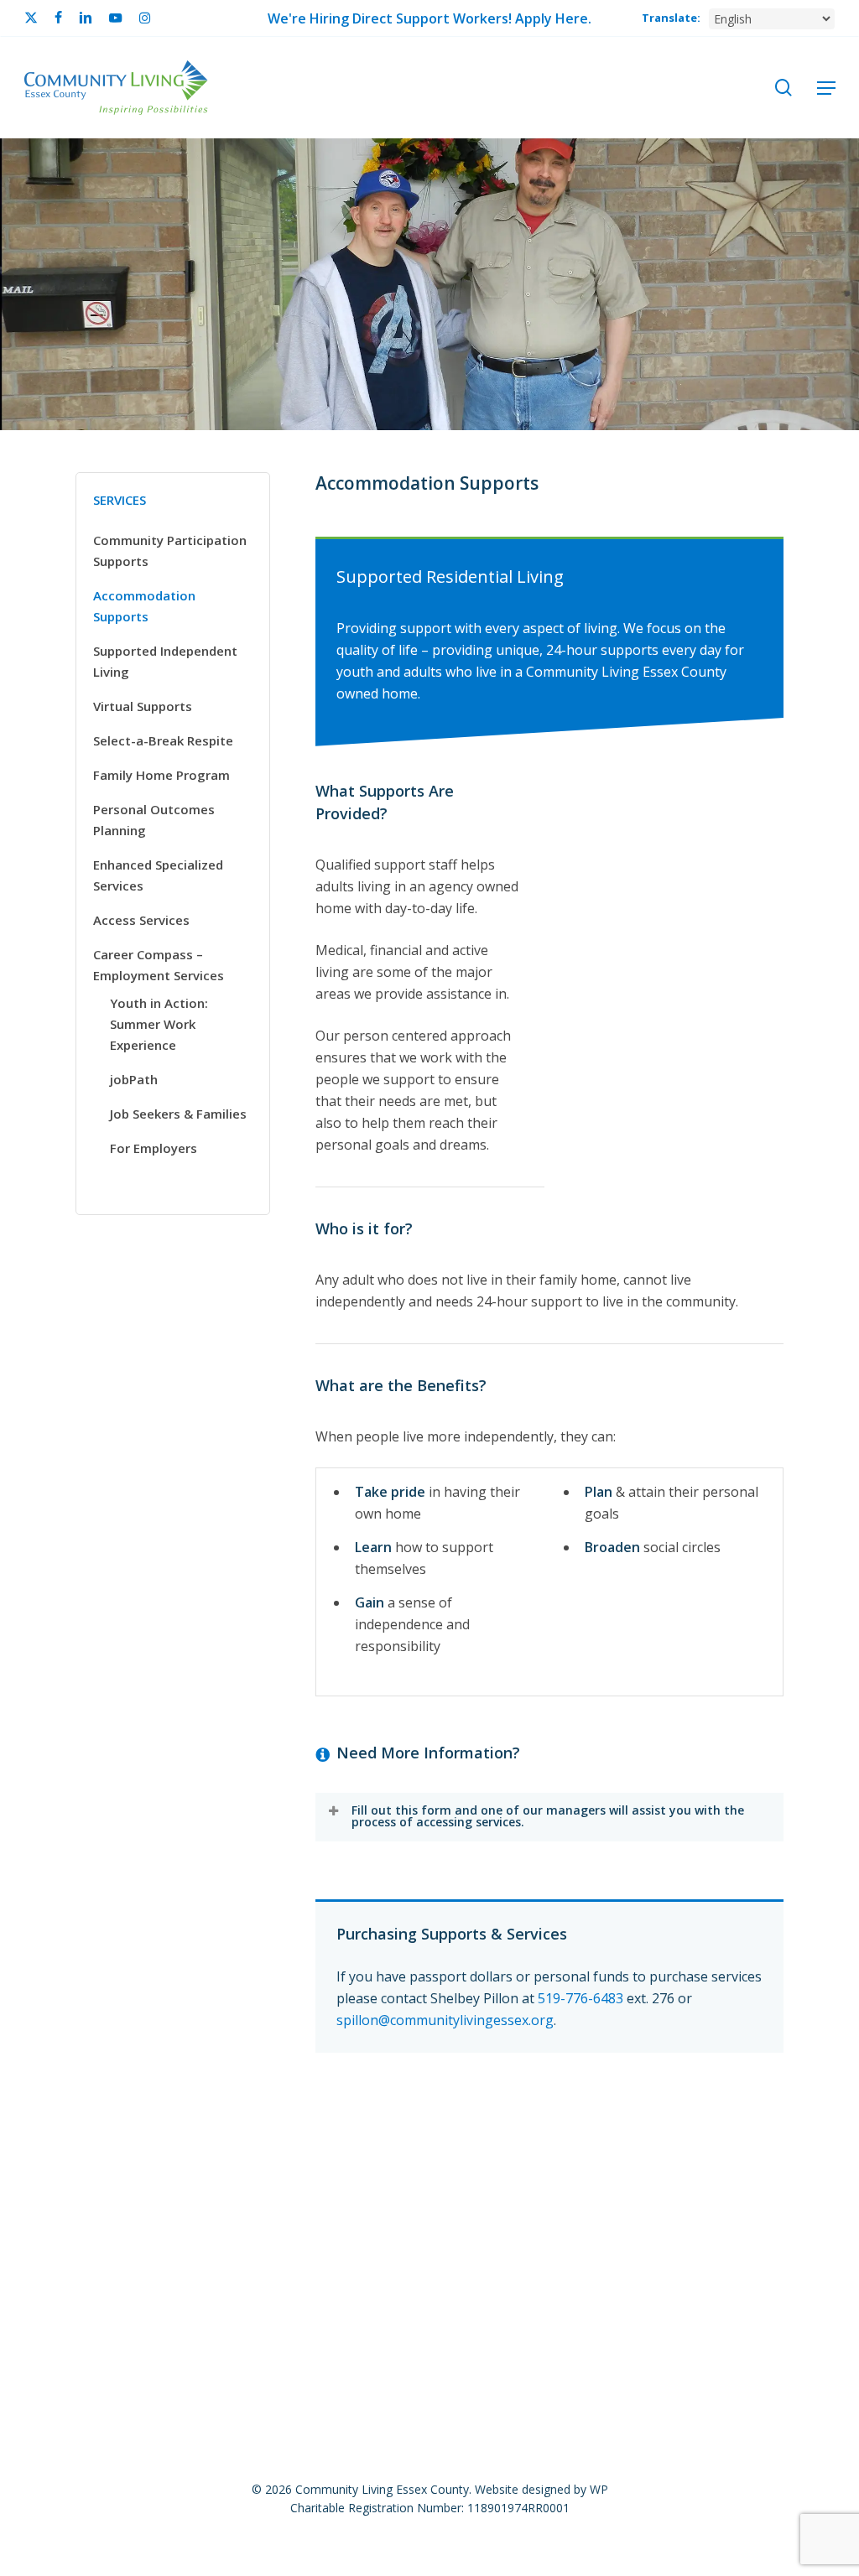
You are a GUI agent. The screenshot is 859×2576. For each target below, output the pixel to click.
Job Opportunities (133, 2195)
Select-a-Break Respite (163, 740)
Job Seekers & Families (178, 1114)
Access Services (141, 920)
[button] (826, 88)
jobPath (134, 1079)
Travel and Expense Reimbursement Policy (620, 2223)
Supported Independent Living (165, 661)
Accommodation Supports (144, 606)
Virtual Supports (143, 706)
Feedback (350, 2195)
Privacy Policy (604, 2195)
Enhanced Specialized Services (158, 875)
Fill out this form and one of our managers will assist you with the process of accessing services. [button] (548, 1816)
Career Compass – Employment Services (159, 965)
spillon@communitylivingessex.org (445, 2020)
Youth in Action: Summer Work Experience (159, 1024)
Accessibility (255, 2195)
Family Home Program (161, 775)
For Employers (154, 1148)
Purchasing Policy (727, 2195)
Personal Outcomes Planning (154, 820)
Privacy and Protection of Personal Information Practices (286, 2223)
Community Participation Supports (170, 551)
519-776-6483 (580, 1998)
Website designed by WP (541, 2489)
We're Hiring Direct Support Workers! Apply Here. (429, 18)
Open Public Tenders (471, 2195)
